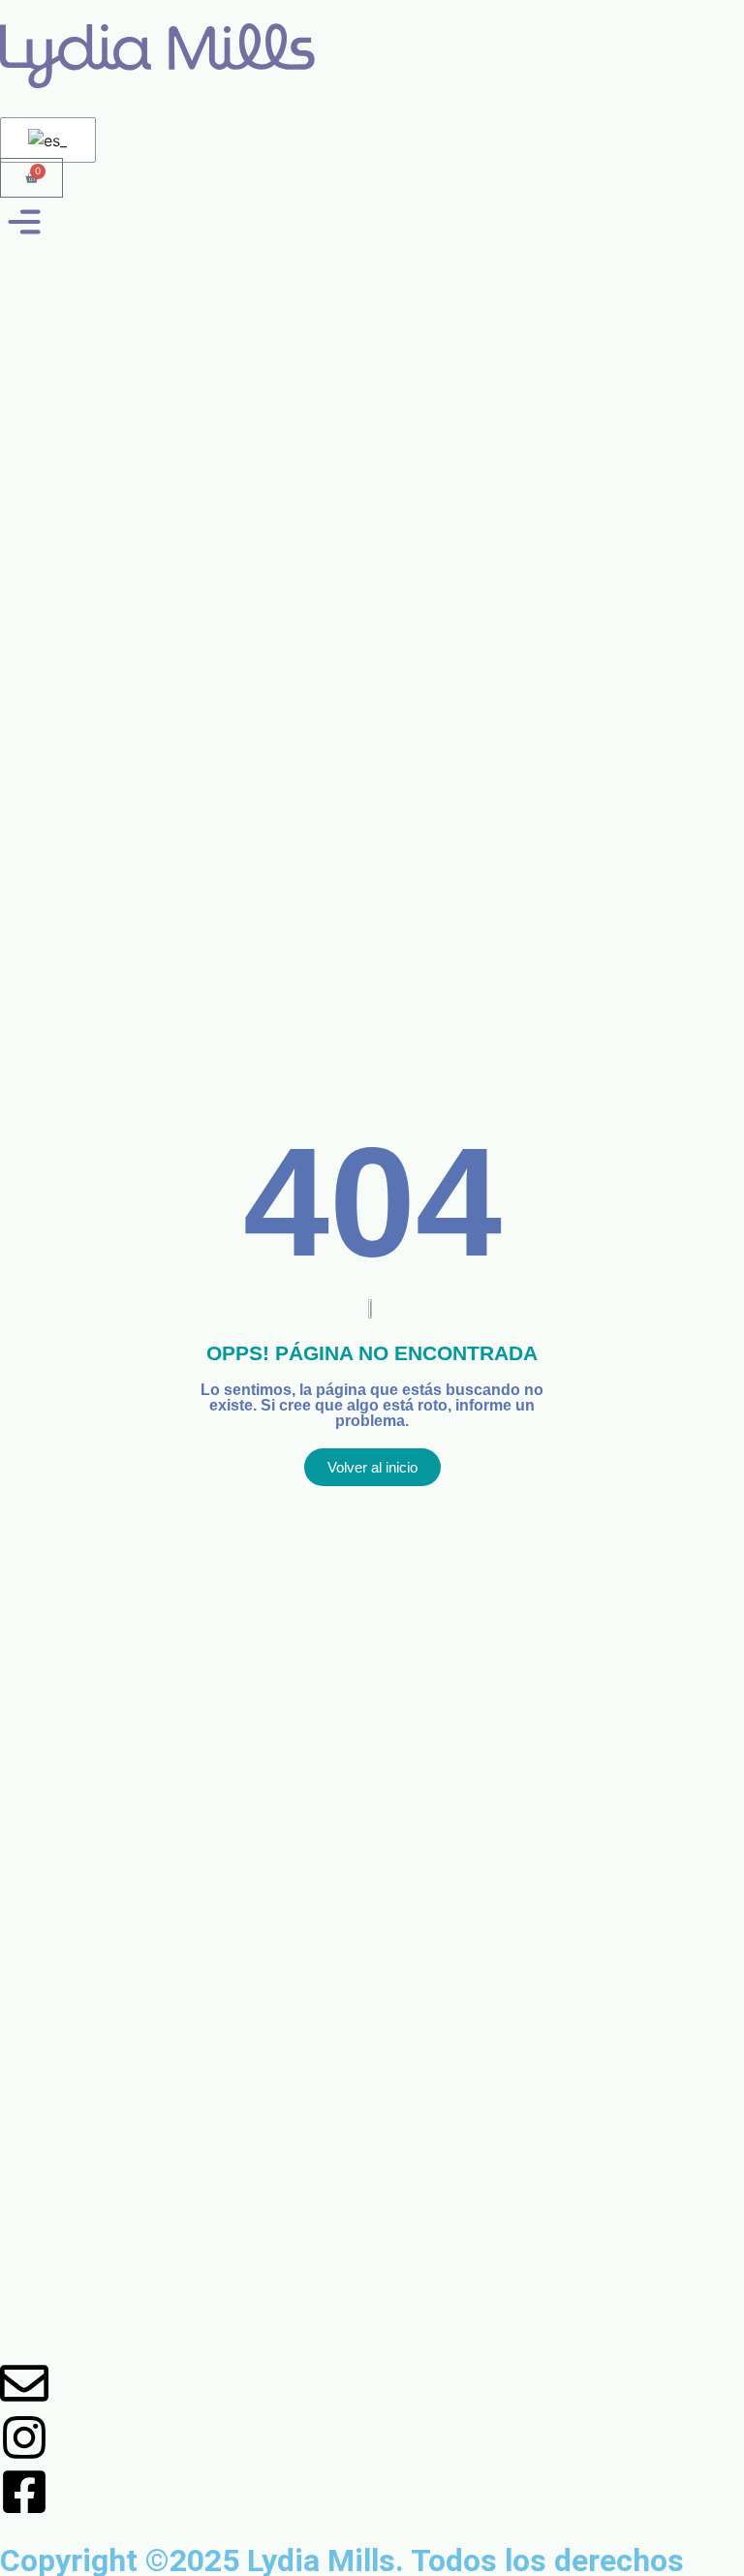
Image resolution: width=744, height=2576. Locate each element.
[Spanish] (45, 140)
